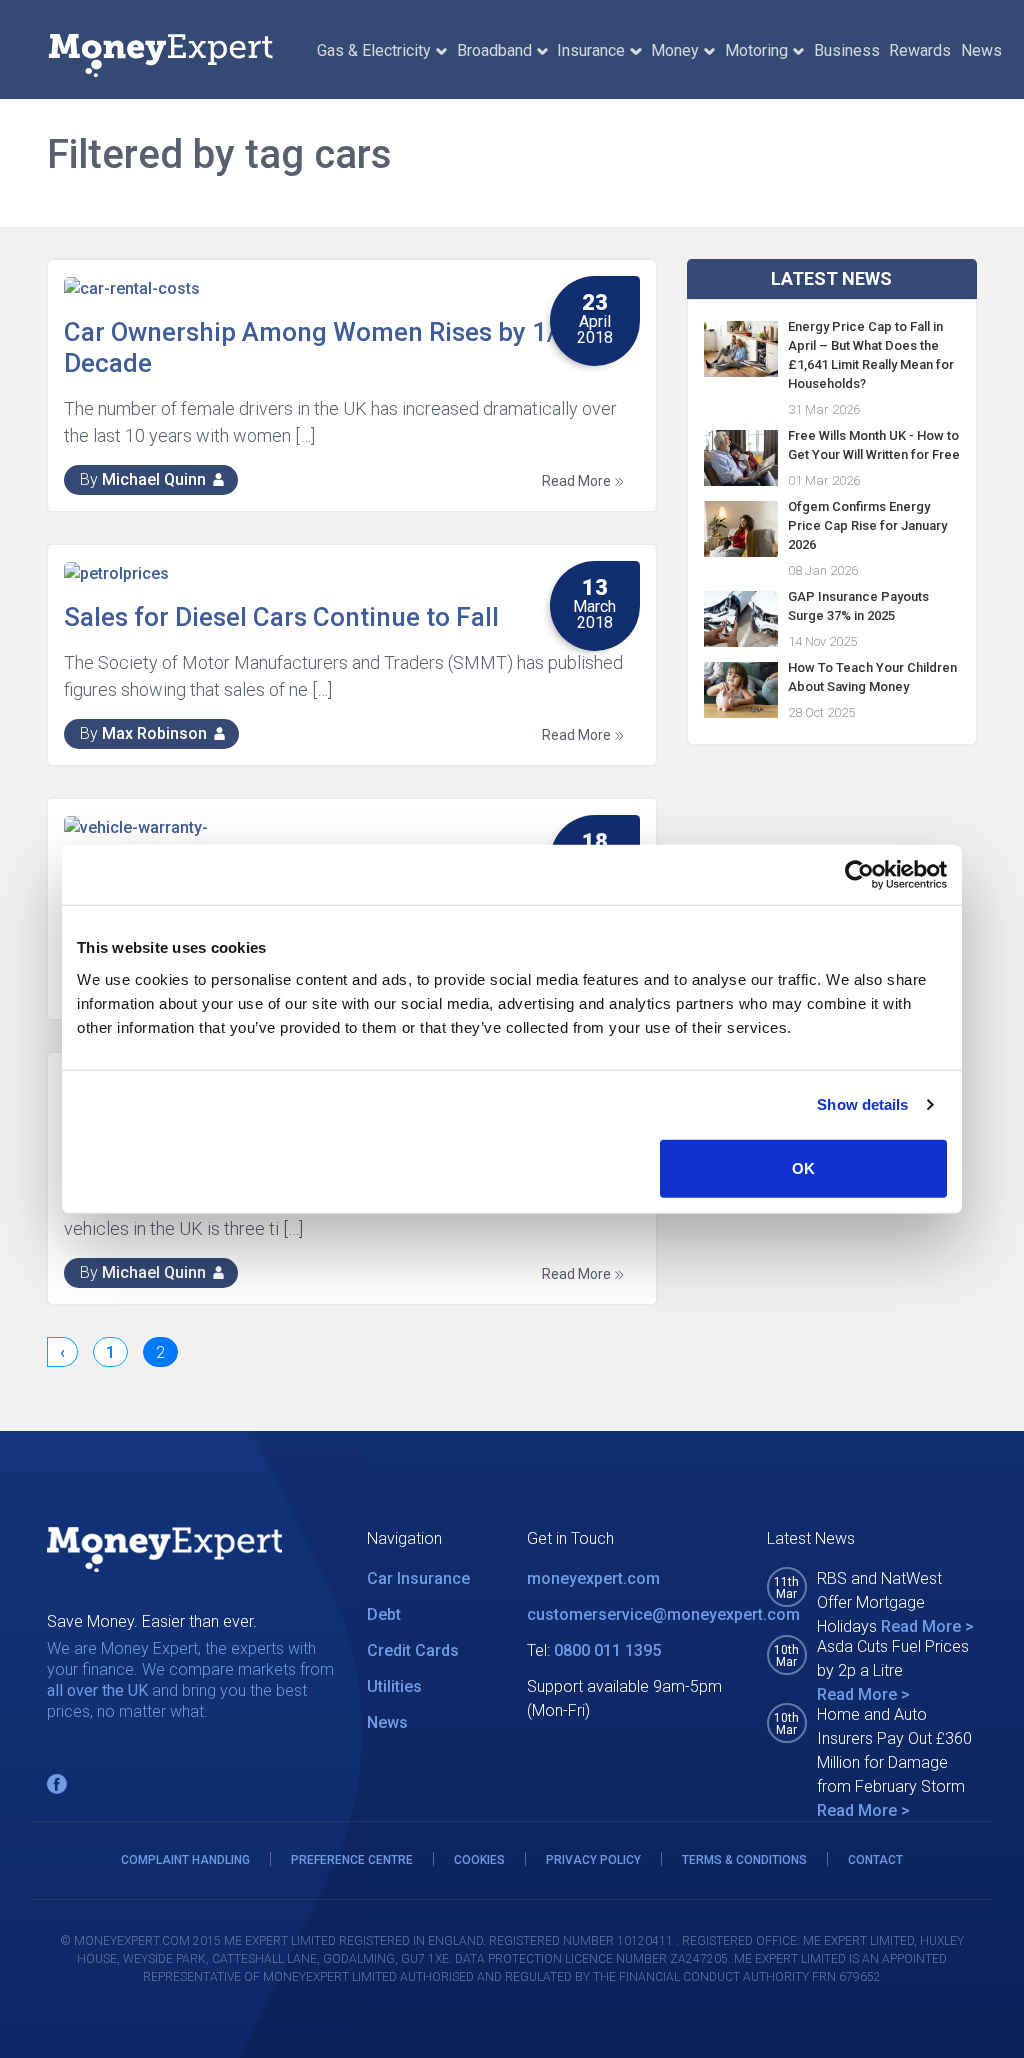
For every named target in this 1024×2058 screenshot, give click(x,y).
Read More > (927, 1626)
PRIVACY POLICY (593, 1860)
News (981, 50)
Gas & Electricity (374, 50)
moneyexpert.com (593, 1578)
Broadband (494, 50)
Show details (862, 1104)
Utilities (394, 1686)
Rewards (920, 50)
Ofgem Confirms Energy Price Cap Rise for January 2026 (867, 525)
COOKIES (479, 1860)
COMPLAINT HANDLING (185, 1860)
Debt (384, 1614)
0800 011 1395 (607, 1650)
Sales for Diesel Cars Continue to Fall (281, 617)
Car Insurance (418, 1578)
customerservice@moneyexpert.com (663, 1614)
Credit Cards (413, 1650)
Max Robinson (154, 733)
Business (847, 50)
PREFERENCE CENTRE (352, 1860)
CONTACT (875, 1860)
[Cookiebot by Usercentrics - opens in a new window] (859, 875)
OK (803, 1167)
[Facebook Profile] (57, 1784)
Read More (578, 481)
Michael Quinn (154, 479)
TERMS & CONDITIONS (744, 1860)
